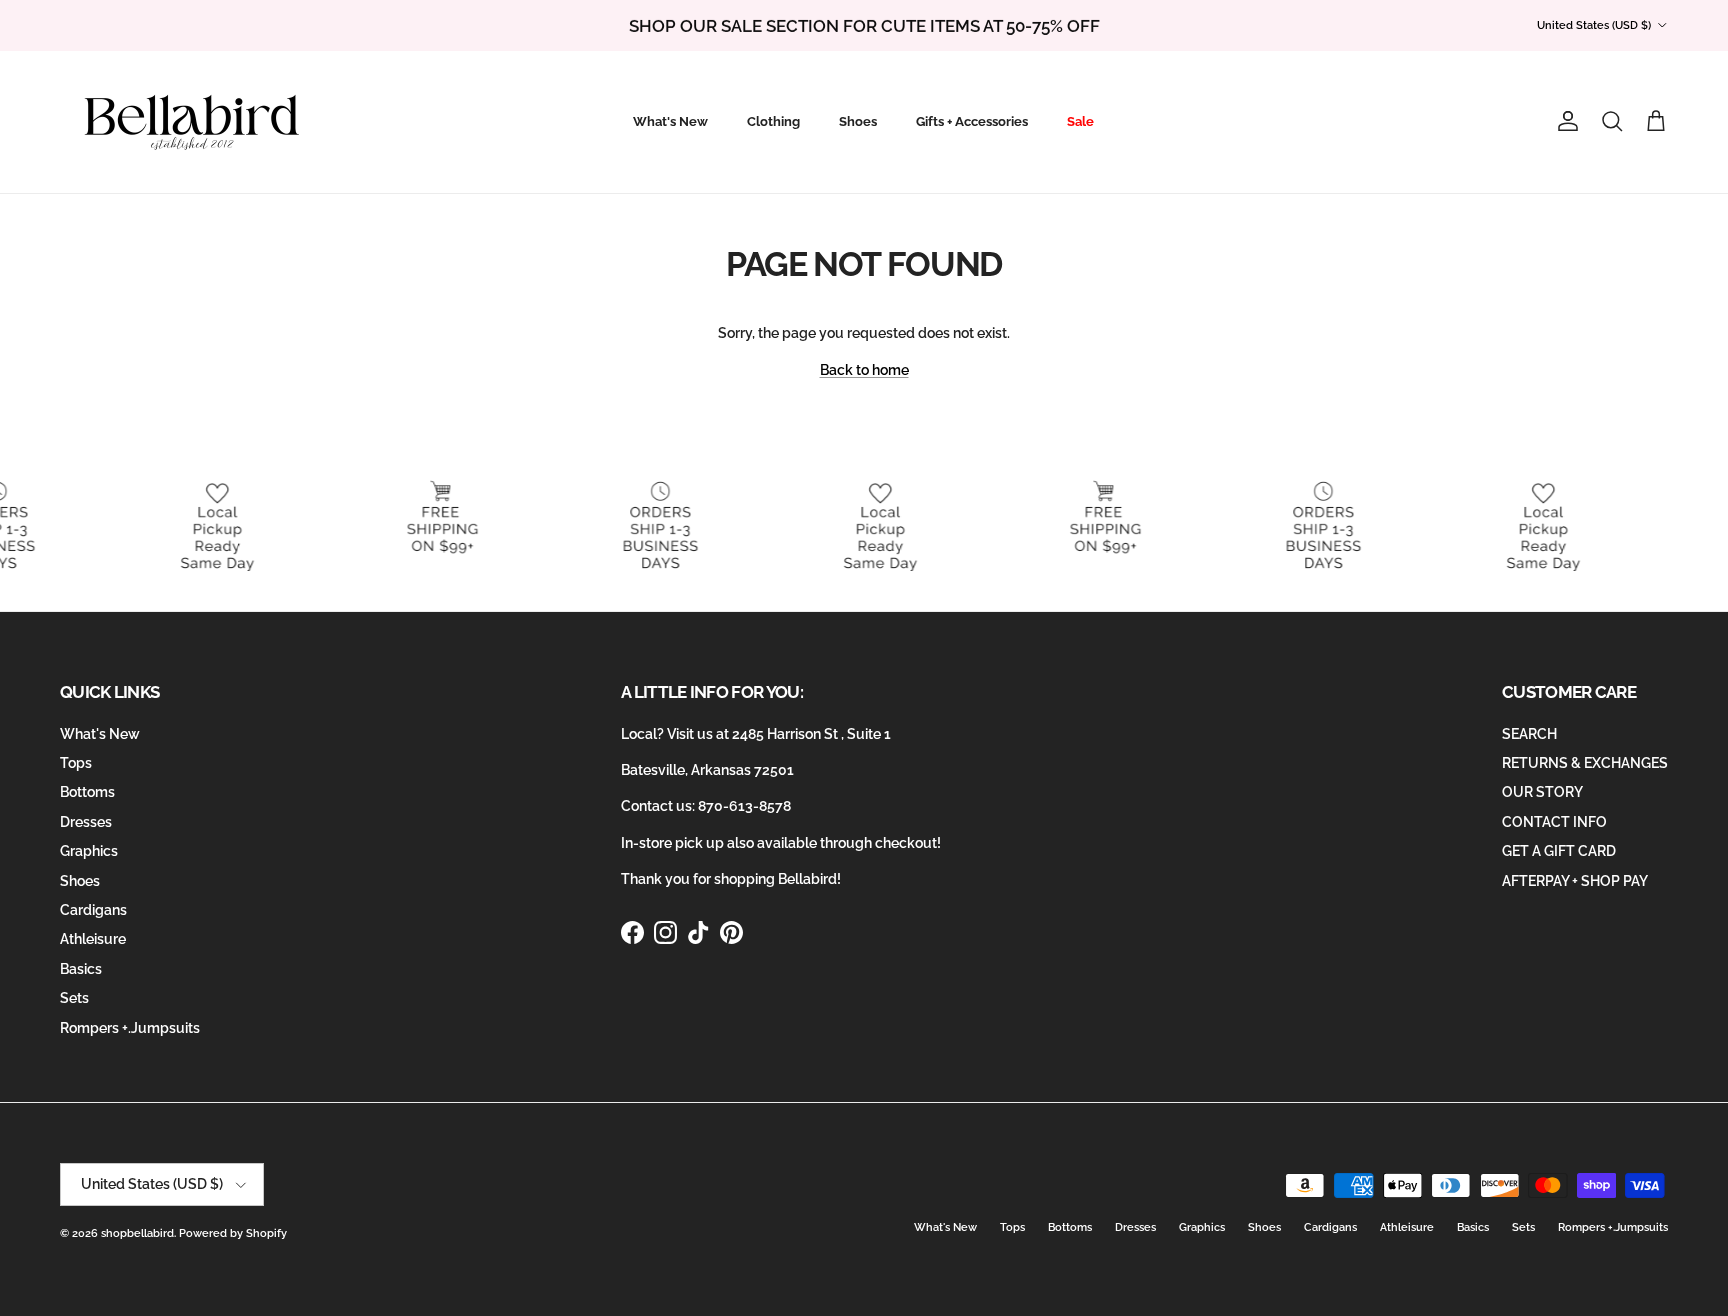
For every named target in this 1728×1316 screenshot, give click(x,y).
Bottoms (87, 792)
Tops (76, 763)
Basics (81, 969)
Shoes (858, 121)
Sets (74, 998)
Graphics (89, 851)
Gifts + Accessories (972, 121)
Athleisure (93, 939)
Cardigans (93, 910)
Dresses (86, 822)
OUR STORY (1542, 792)
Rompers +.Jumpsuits (130, 1028)
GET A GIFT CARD (1559, 851)
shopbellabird (137, 1233)
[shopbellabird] (192, 122)
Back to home (864, 370)
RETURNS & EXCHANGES (1585, 763)
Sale (1080, 121)
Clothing (773, 121)
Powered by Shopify (233, 1233)
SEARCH (1529, 734)
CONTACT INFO (1554, 822)
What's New (670, 121)
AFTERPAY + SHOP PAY (1575, 881)
